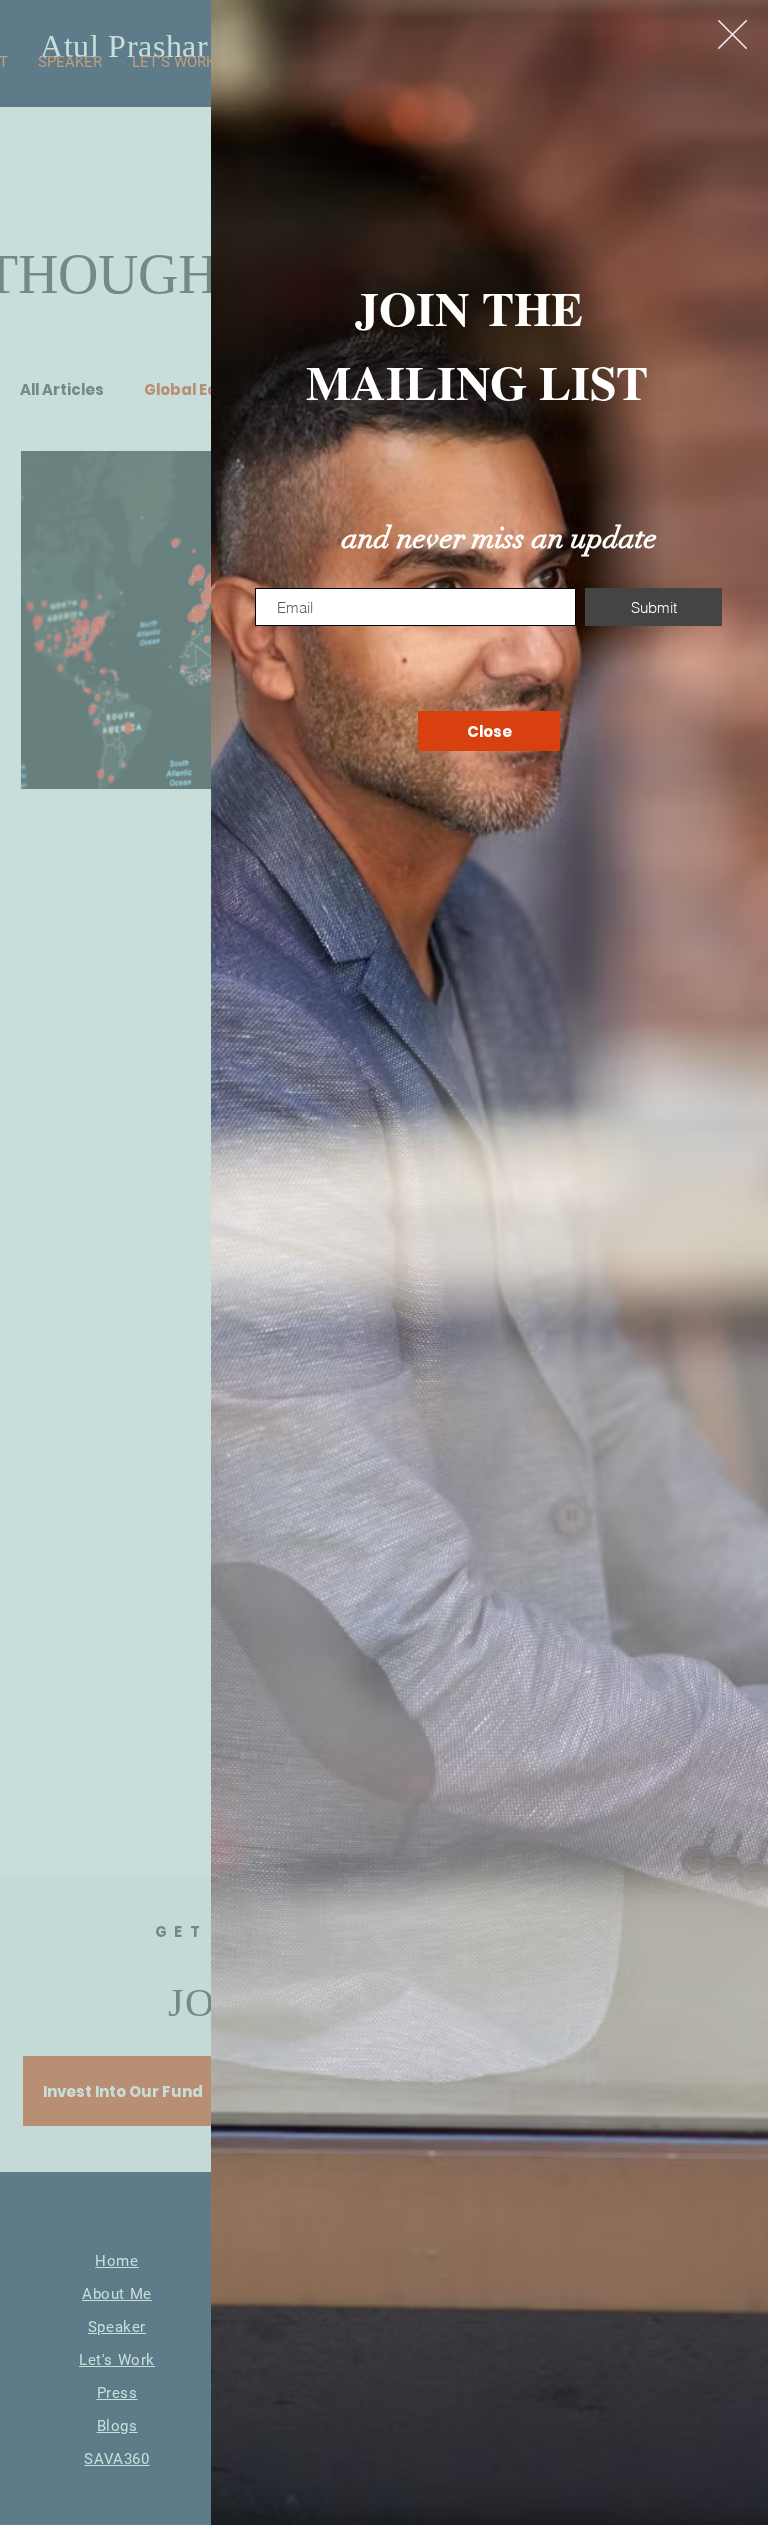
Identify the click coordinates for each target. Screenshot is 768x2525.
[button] (732, 34)
